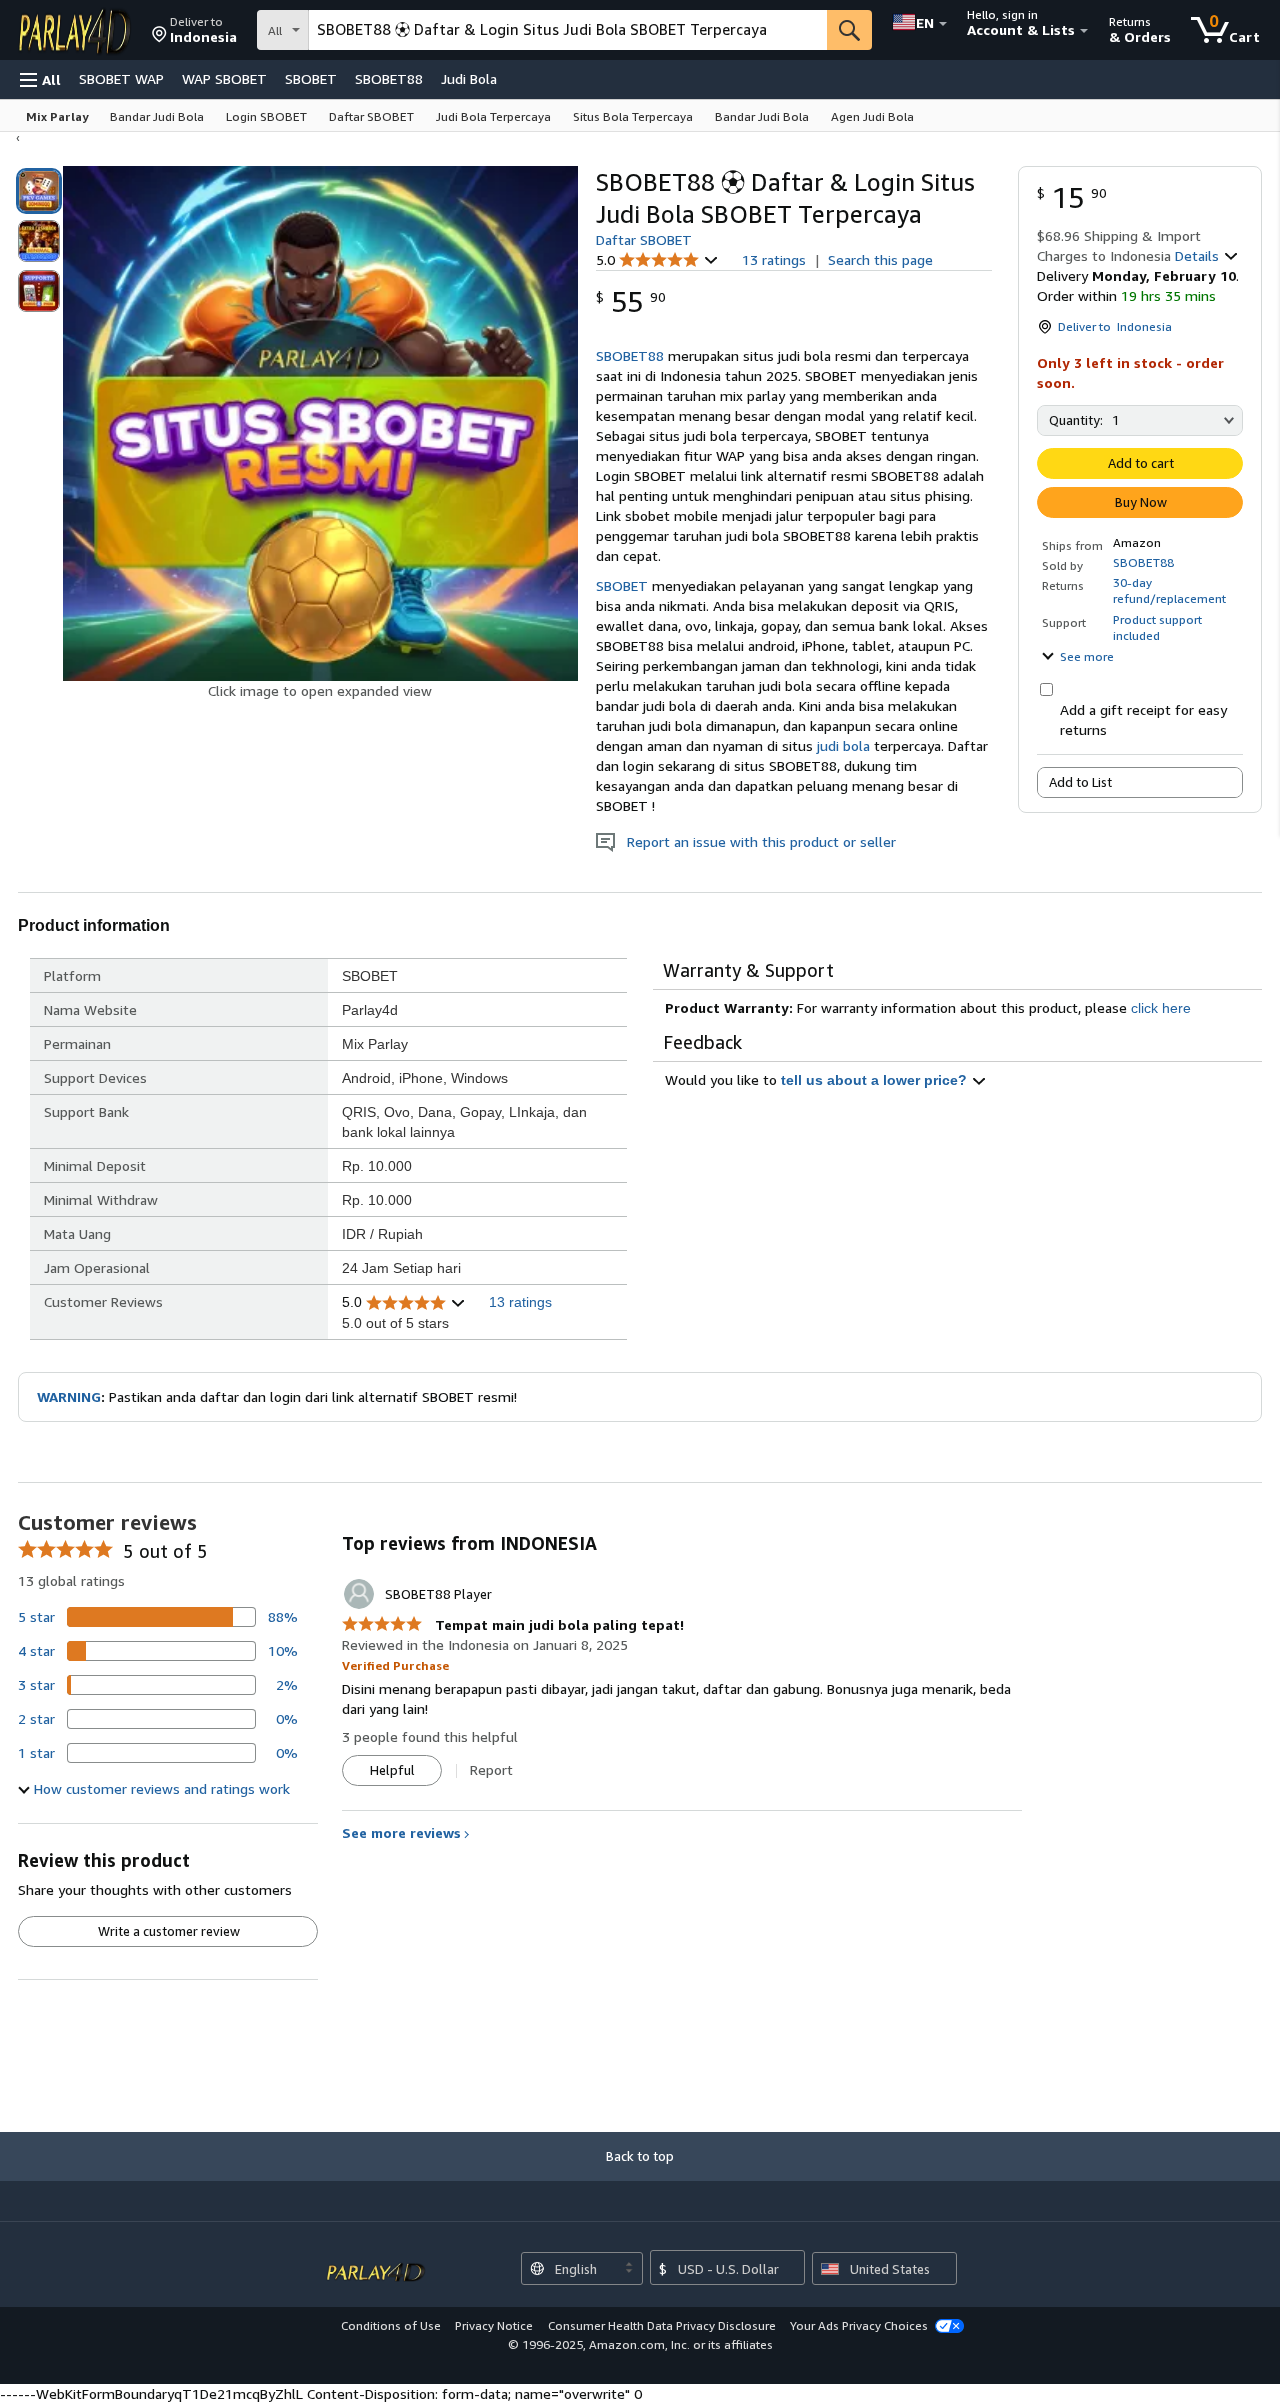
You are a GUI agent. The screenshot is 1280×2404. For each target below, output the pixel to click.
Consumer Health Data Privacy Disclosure (662, 2325)
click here (1161, 1008)
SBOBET (311, 78)
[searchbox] (568, 30)
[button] (194, 30)
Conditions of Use (391, 2325)
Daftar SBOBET (644, 239)
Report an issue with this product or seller (755, 841)
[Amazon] (77, 30)
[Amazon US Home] (376, 2261)
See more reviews (401, 1832)
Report (491, 1769)
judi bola (843, 745)
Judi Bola (469, 78)
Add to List (1080, 782)
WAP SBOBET (224, 78)
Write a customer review (169, 1931)
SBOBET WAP (121, 78)
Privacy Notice (494, 2325)
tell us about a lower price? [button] (876, 1080)
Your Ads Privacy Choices (859, 2325)
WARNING (69, 1396)
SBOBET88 (389, 78)
